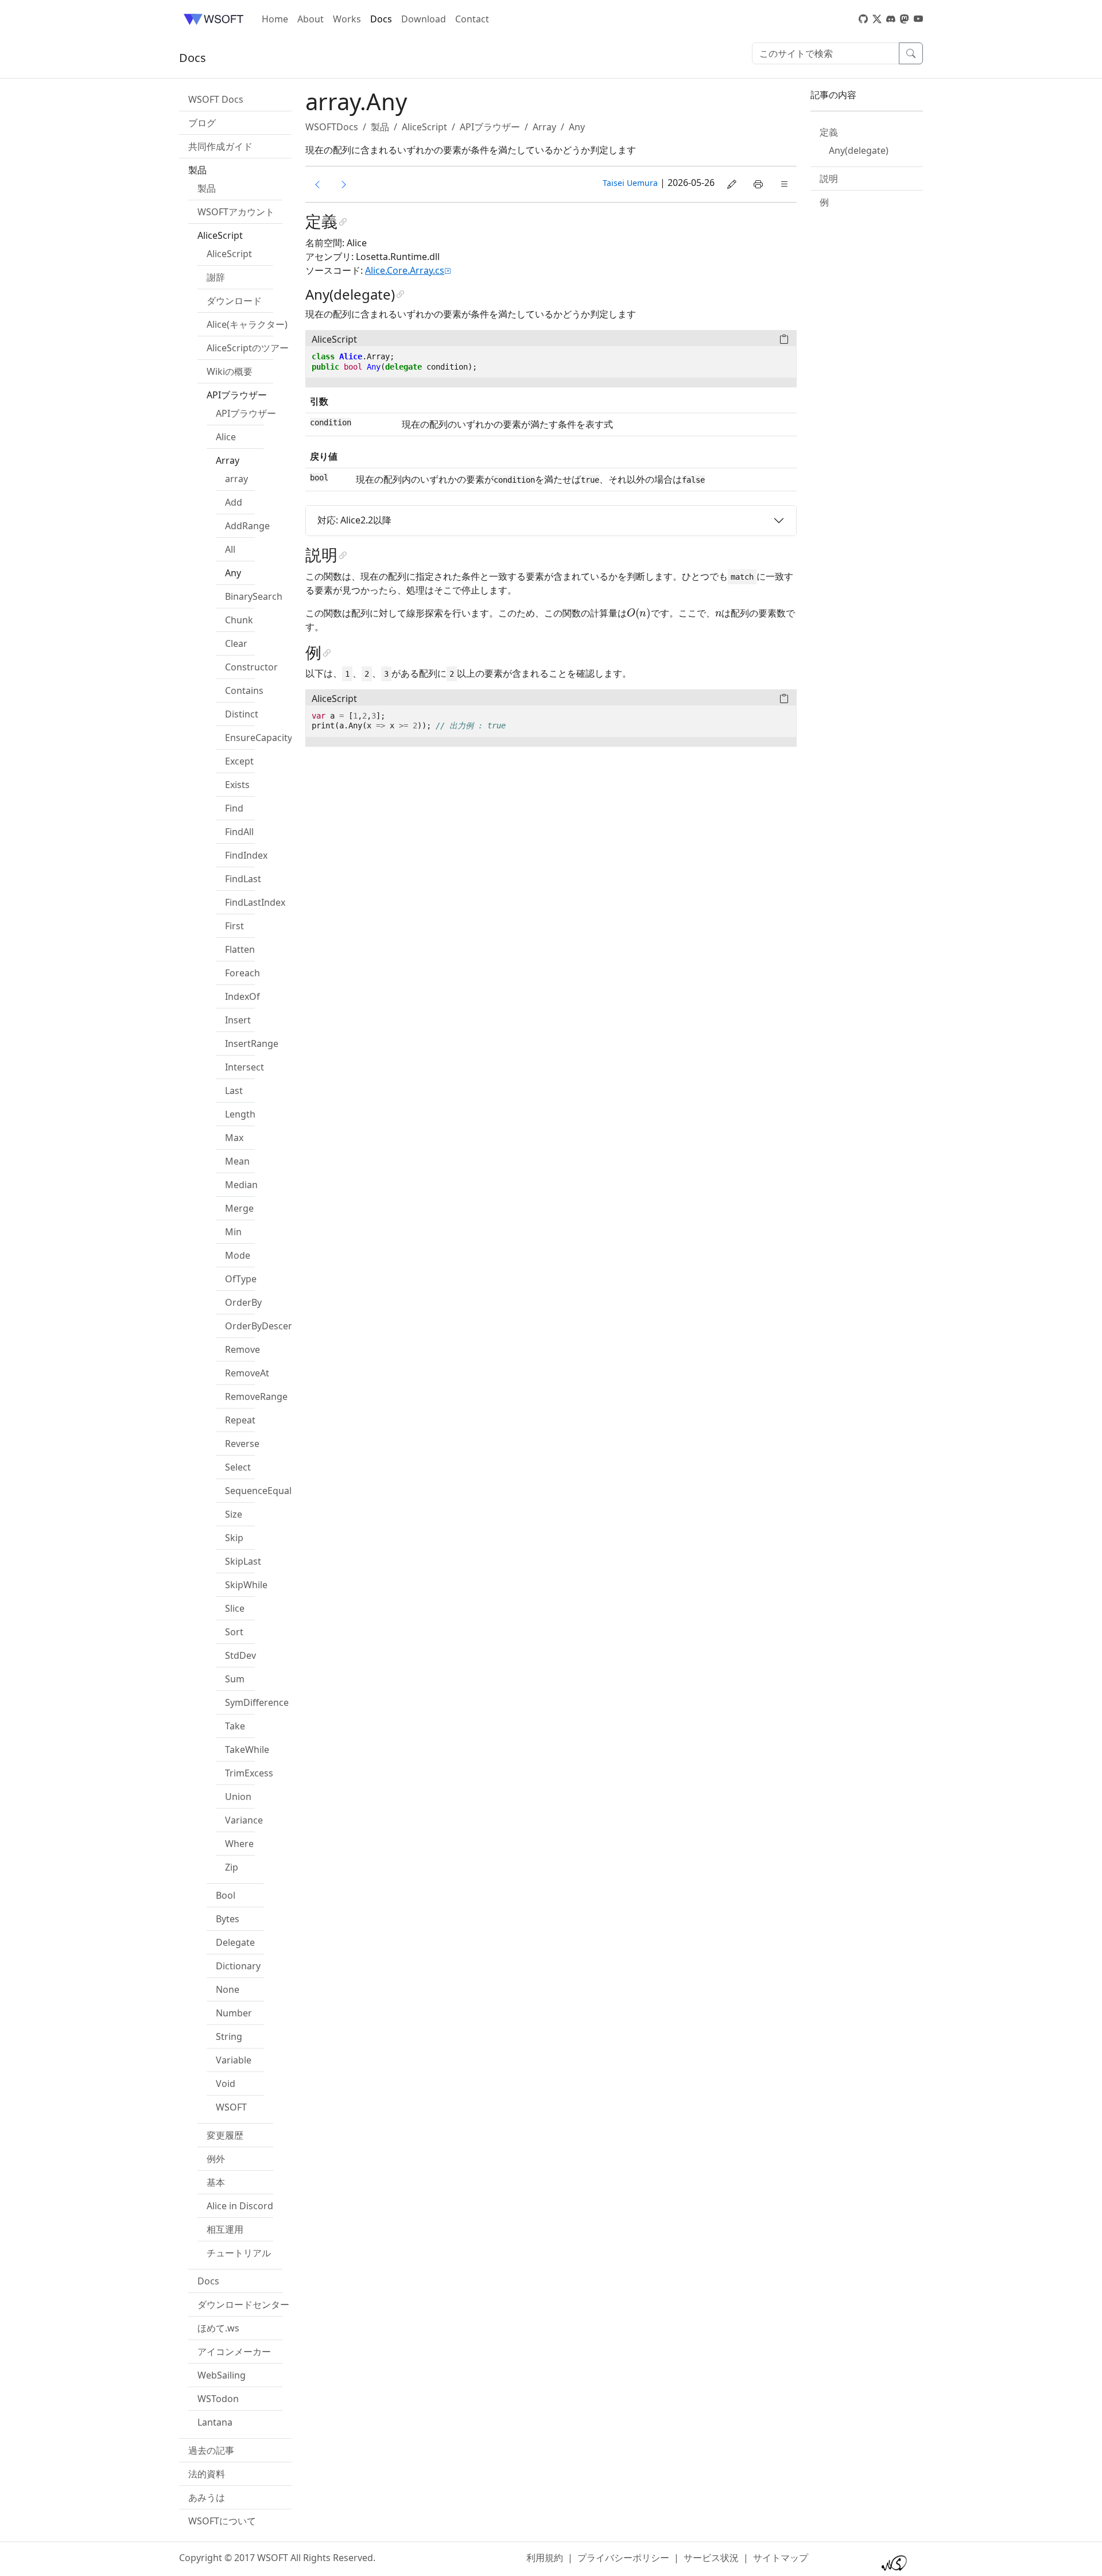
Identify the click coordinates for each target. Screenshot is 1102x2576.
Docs (381, 19)
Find (234, 808)
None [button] (228, 1989)
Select (238, 1467)
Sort (234, 1632)
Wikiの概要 (230, 371)
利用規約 (545, 2558)
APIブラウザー (246, 413)
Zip (232, 1867)
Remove (242, 1349)
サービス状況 (711, 2558)
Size (234, 1514)
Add (234, 502)
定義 (829, 132)
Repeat (240, 1420)
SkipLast (243, 1561)
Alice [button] (226, 437)
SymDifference (257, 1702)
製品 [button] (197, 170)
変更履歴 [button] (225, 2135)
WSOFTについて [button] (222, 2521)
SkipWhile (246, 1585)
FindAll (239, 832)
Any (233, 573)
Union (238, 1797)
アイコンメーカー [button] (234, 2352)
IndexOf (242, 996)
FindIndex (246, 855)
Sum (235, 1679)
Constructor (251, 667)
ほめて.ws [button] (218, 2328)
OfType (241, 1279)
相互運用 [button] (225, 2229)
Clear (236, 643)
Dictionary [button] (238, 1966)
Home (275, 19)
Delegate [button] (235, 1942)
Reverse (242, 1444)
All (230, 549)
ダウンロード (234, 301)
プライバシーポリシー (623, 2558)
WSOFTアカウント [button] (236, 212)
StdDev (240, 1655)
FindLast (243, 879)
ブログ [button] (202, 123)
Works (347, 19)
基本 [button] (216, 2182)
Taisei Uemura (630, 183)
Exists (237, 785)
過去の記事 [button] (211, 2450)
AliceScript (229, 254)
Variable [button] (234, 2060)
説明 (829, 179)
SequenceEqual (258, 1491)
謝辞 (216, 277)
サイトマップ (781, 2558)
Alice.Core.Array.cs (405, 270)
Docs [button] (208, 2281)
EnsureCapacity (259, 738)
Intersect (245, 1067)
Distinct (242, 714)
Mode (238, 1255)
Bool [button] (226, 1895)
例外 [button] (216, 2159)
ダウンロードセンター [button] (243, 2305)
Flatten (240, 949)
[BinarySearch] (344, 184)
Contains (244, 690)
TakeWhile (247, 1749)
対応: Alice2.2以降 (354, 520)
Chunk (239, 620)
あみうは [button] (207, 2497)
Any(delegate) (859, 150)
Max (234, 1138)
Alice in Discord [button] (240, 2206)
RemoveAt (247, 1373)
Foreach (242, 973)
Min (233, 1232)
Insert (238, 1020)
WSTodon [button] (218, 2399)
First (234, 926)
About (311, 19)
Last (234, 1091)
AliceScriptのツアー (248, 348)
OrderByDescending (269, 1326)
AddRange (247, 526)
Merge (239, 1208)
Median (241, 1185)
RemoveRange (256, 1396)
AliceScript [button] (220, 235)
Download (424, 19)
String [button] (229, 2036)
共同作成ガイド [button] (220, 146)
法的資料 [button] (207, 2474)
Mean (237, 1161)
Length (240, 1114)
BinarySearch (254, 596)
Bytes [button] (228, 1919)
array (236, 479)
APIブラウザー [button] (237, 395)
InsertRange (252, 1043)
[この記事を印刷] (758, 184)
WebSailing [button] (222, 2375)
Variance (244, 1820)
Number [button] (234, 2013)
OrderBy (243, 1302)
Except (239, 761)
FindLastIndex (255, 902)
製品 (207, 188)
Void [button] (226, 2084)
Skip (234, 1538)
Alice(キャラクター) (247, 324)
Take (235, 1726)
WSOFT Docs (216, 99)
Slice (235, 1608)
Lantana (215, 2422)
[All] (317, 184)
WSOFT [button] (231, 2107)
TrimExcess (249, 1773)
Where (239, 1844)
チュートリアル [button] (239, 2253)
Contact (472, 19)
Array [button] (228, 460)
